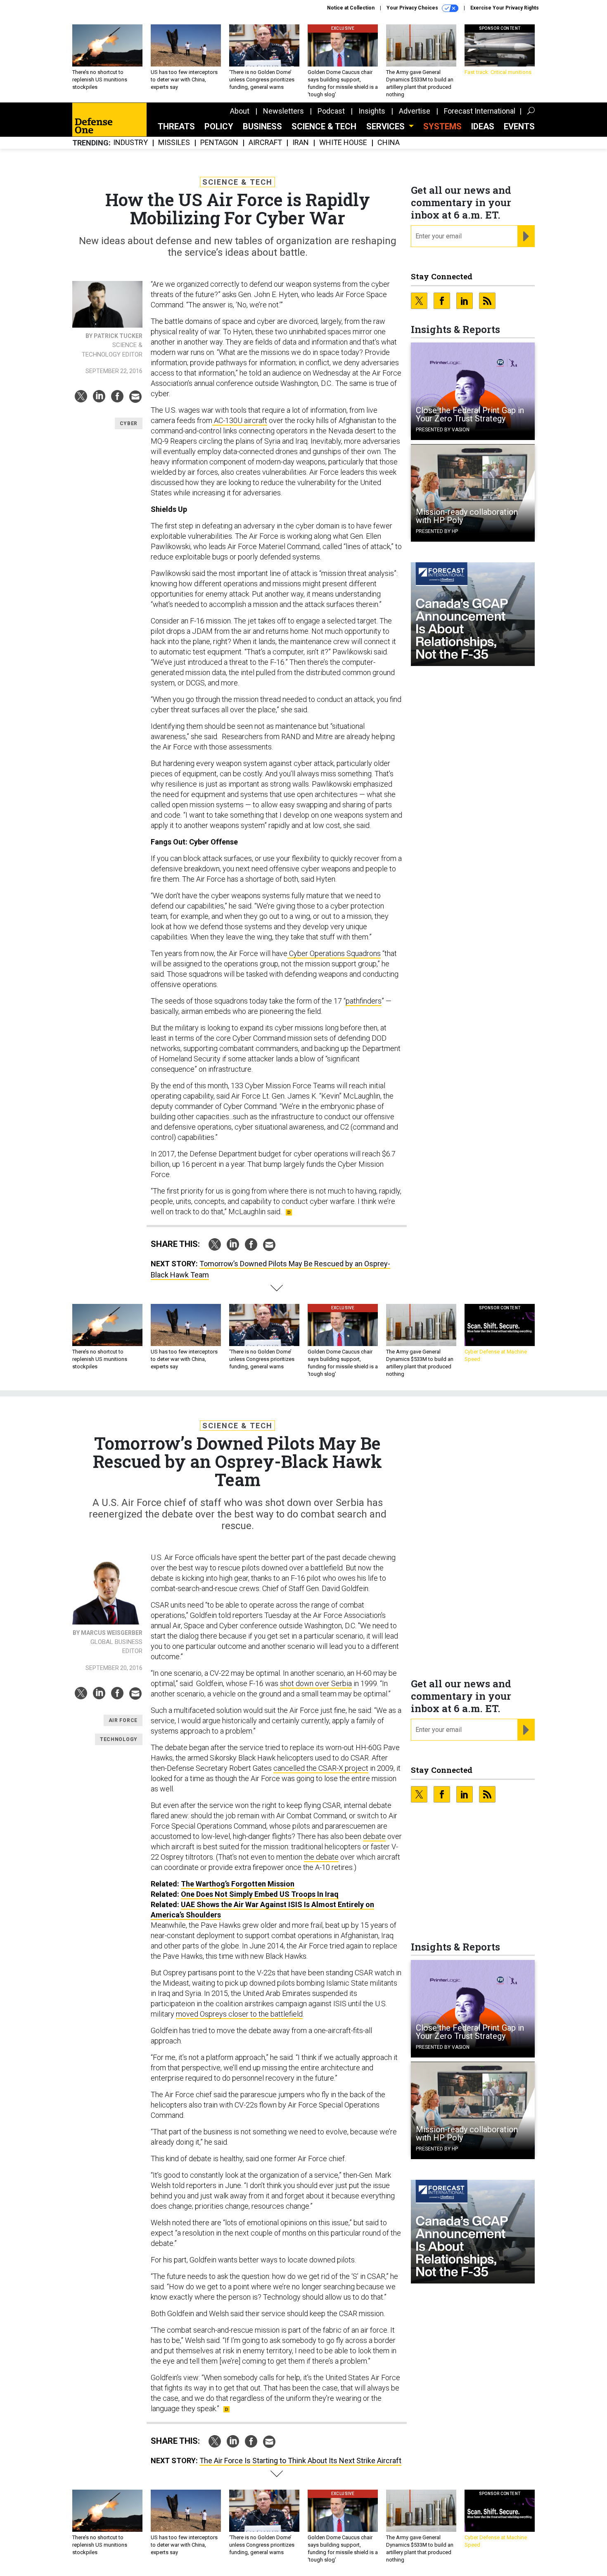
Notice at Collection (351, 8)
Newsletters (283, 111)
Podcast (331, 111)
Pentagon (219, 143)
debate (374, 1836)
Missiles (174, 143)
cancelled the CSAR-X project (321, 1768)
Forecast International (480, 111)
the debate (321, 1857)
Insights (372, 111)
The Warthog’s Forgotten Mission (238, 1884)
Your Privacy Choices (413, 8)
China (389, 143)
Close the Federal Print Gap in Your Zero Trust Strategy (470, 414)
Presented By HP (437, 531)
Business (262, 126)
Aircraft (265, 143)
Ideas (483, 126)
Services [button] (386, 126)
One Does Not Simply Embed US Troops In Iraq (260, 1894)
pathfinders (364, 1001)
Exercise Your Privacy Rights (505, 8)
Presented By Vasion (443, 430)
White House (343, 143)
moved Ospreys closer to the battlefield (239, 2014)
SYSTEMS (442, 126)
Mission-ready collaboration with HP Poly (467, 516)
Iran (301, 143)
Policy (219, 126)
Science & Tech (324, 126)
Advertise (415, 111)
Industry (130, 143)
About (240, 111)
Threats (176, 126)
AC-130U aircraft (240, 420)
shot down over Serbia (316, 1683)
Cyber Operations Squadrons (334, 953)
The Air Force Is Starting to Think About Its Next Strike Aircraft (300, 2461)
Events (519, 126)
